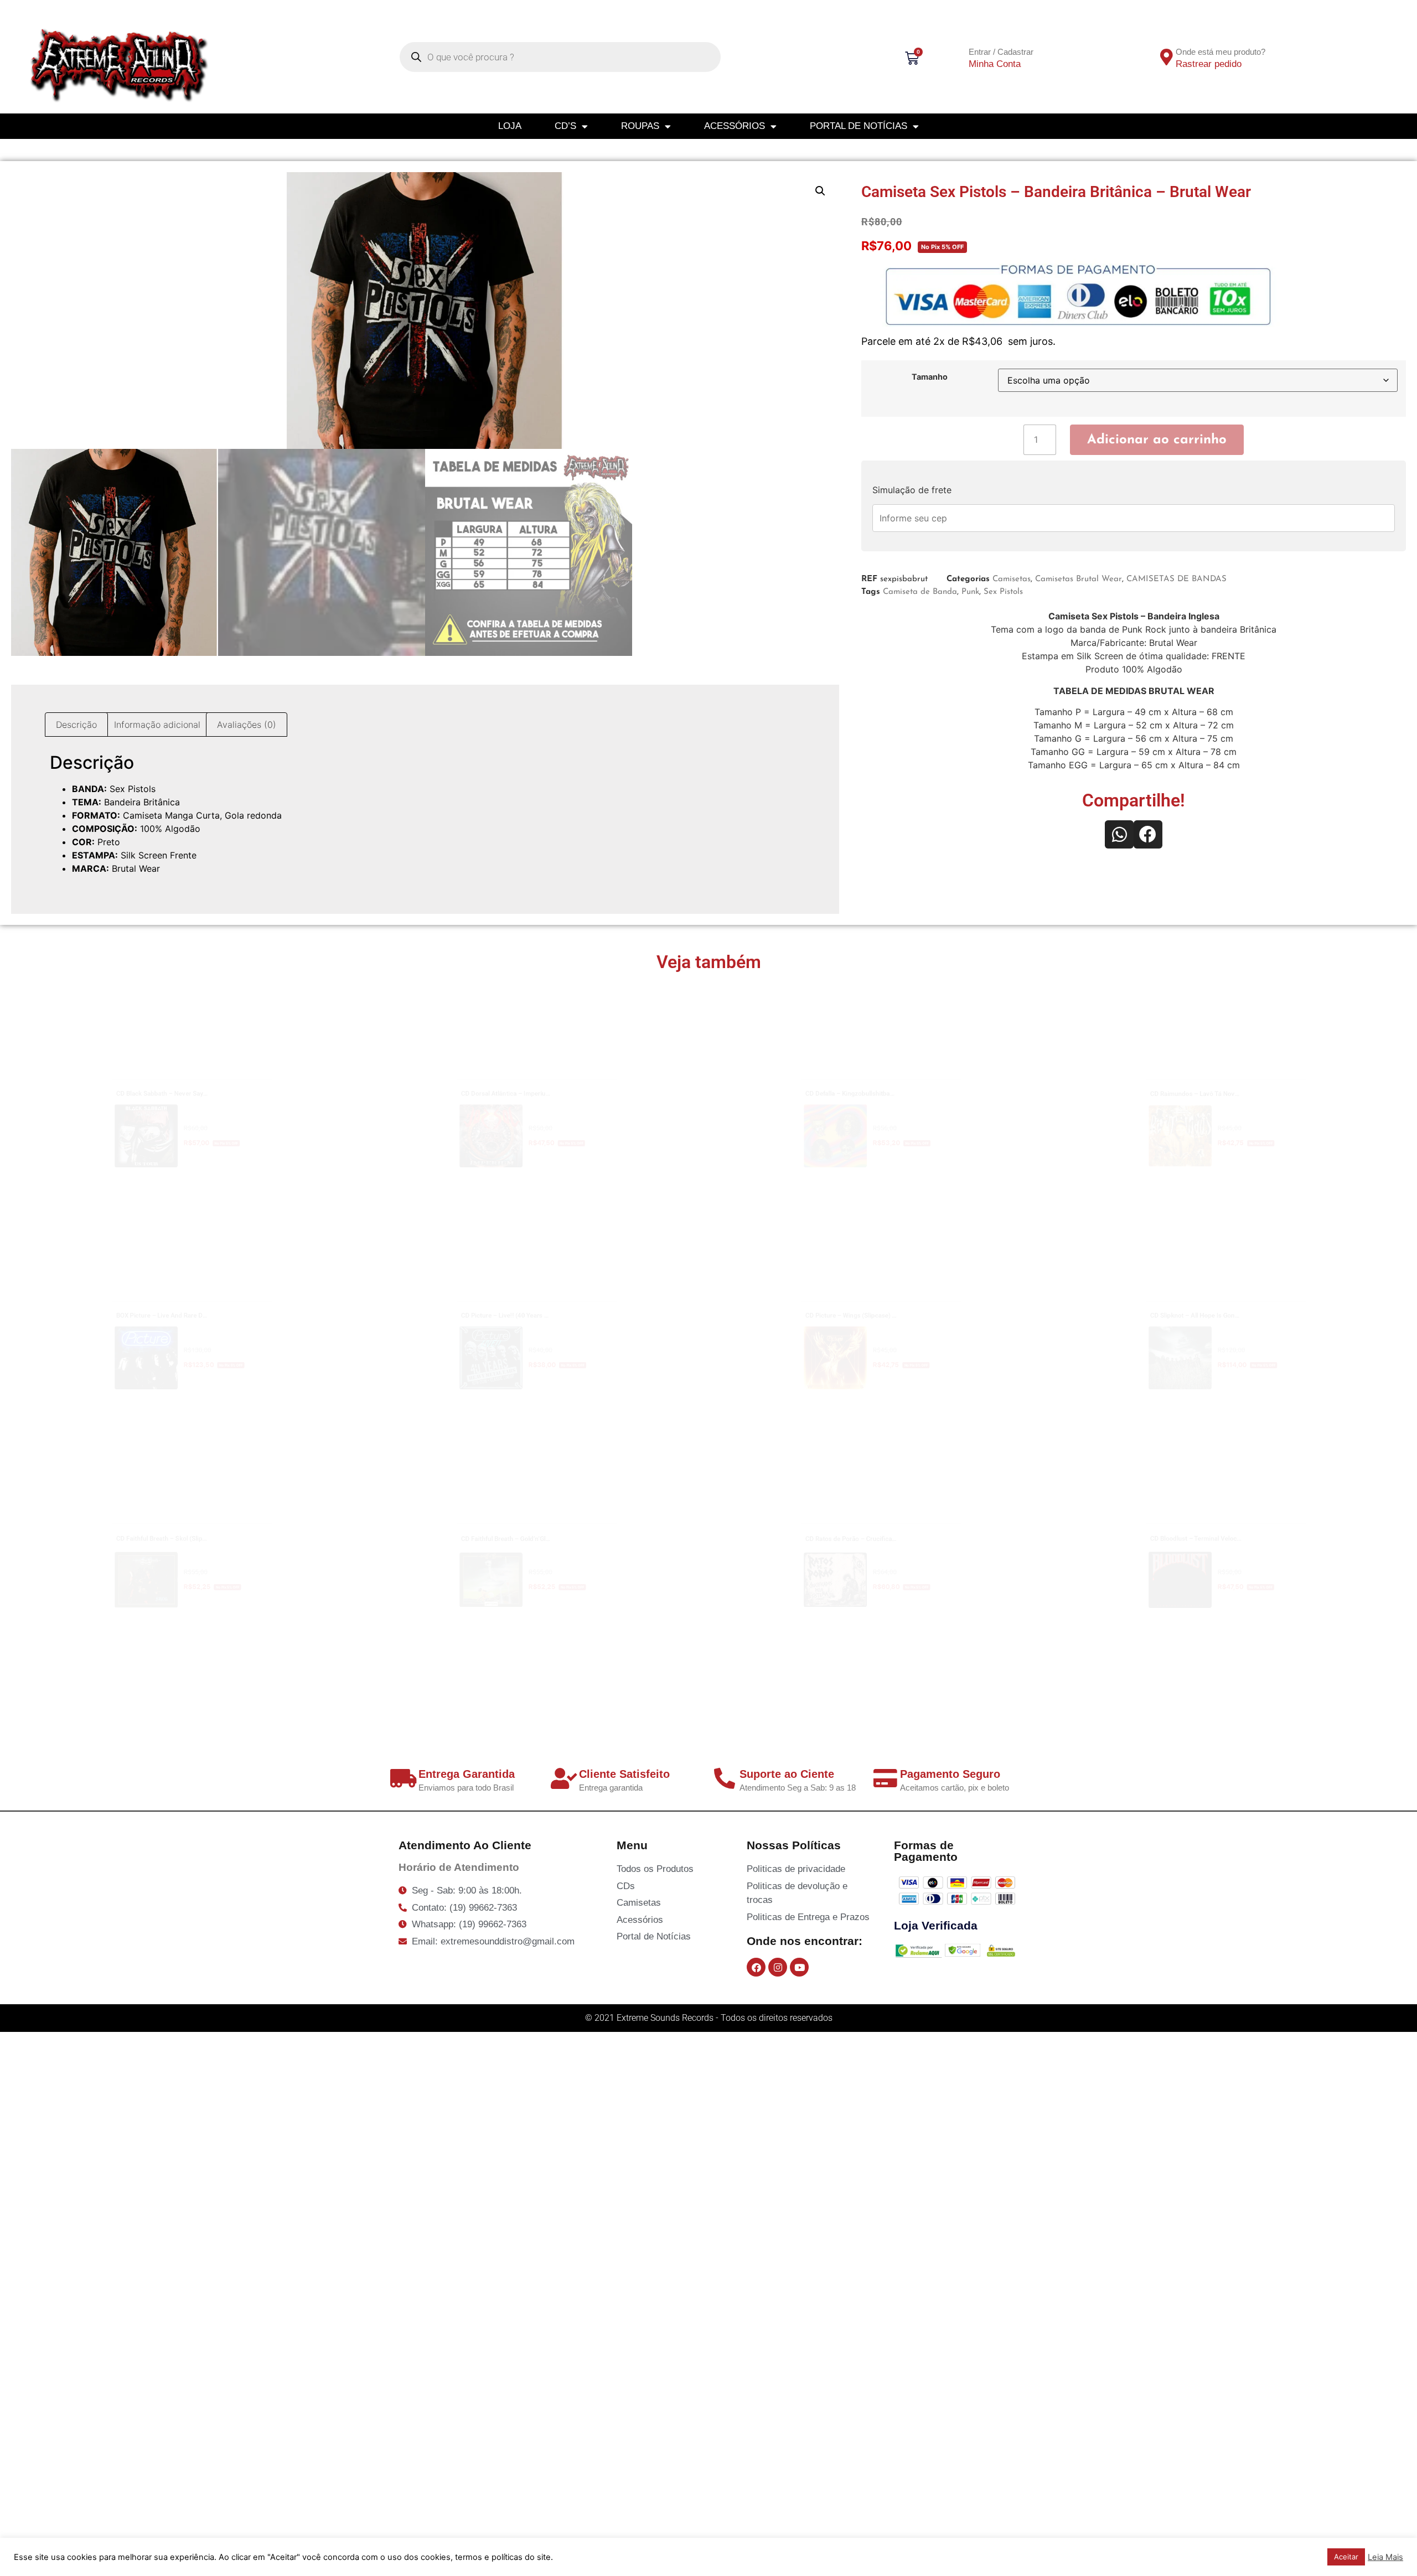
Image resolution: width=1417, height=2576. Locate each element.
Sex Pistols (1003, 592)
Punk (970, 592)
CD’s (565, 126)
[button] (820, 191)
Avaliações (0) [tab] (247, 725)
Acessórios (735, 126)
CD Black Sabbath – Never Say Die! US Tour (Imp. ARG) (196, 1061)
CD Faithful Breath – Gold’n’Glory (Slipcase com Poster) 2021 (557, 1507)
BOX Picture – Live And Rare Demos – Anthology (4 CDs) (201, 1283)
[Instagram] (778, 1967)
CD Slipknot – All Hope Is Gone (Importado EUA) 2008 (1228, 1283)
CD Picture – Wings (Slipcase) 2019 (836, 1283)
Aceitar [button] (1346, 2557)
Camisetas (1012, 579)
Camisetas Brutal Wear (1079, 579)
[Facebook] (756, 1967)
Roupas (640, 126)
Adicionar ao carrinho (1157, 440)
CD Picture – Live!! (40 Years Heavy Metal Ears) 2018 (536, 1283)
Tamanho (930, 377)
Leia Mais (1385, 2557)
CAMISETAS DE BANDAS (1176, 579)
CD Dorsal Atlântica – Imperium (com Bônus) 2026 (530, 1061)
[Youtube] (799, 1967)
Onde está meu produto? (1221, 52)
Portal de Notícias (859, 126)
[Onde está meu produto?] (1167, 57)
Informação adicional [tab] (157, 725)
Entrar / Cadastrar (1001, 52)
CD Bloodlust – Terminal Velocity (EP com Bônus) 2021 (1230, 1507)
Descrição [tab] (76, 725)
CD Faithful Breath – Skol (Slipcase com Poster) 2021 (193, 1507)
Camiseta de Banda (920, 592)
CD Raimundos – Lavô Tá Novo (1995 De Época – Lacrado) (1240, 1062)
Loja (510, 126)
